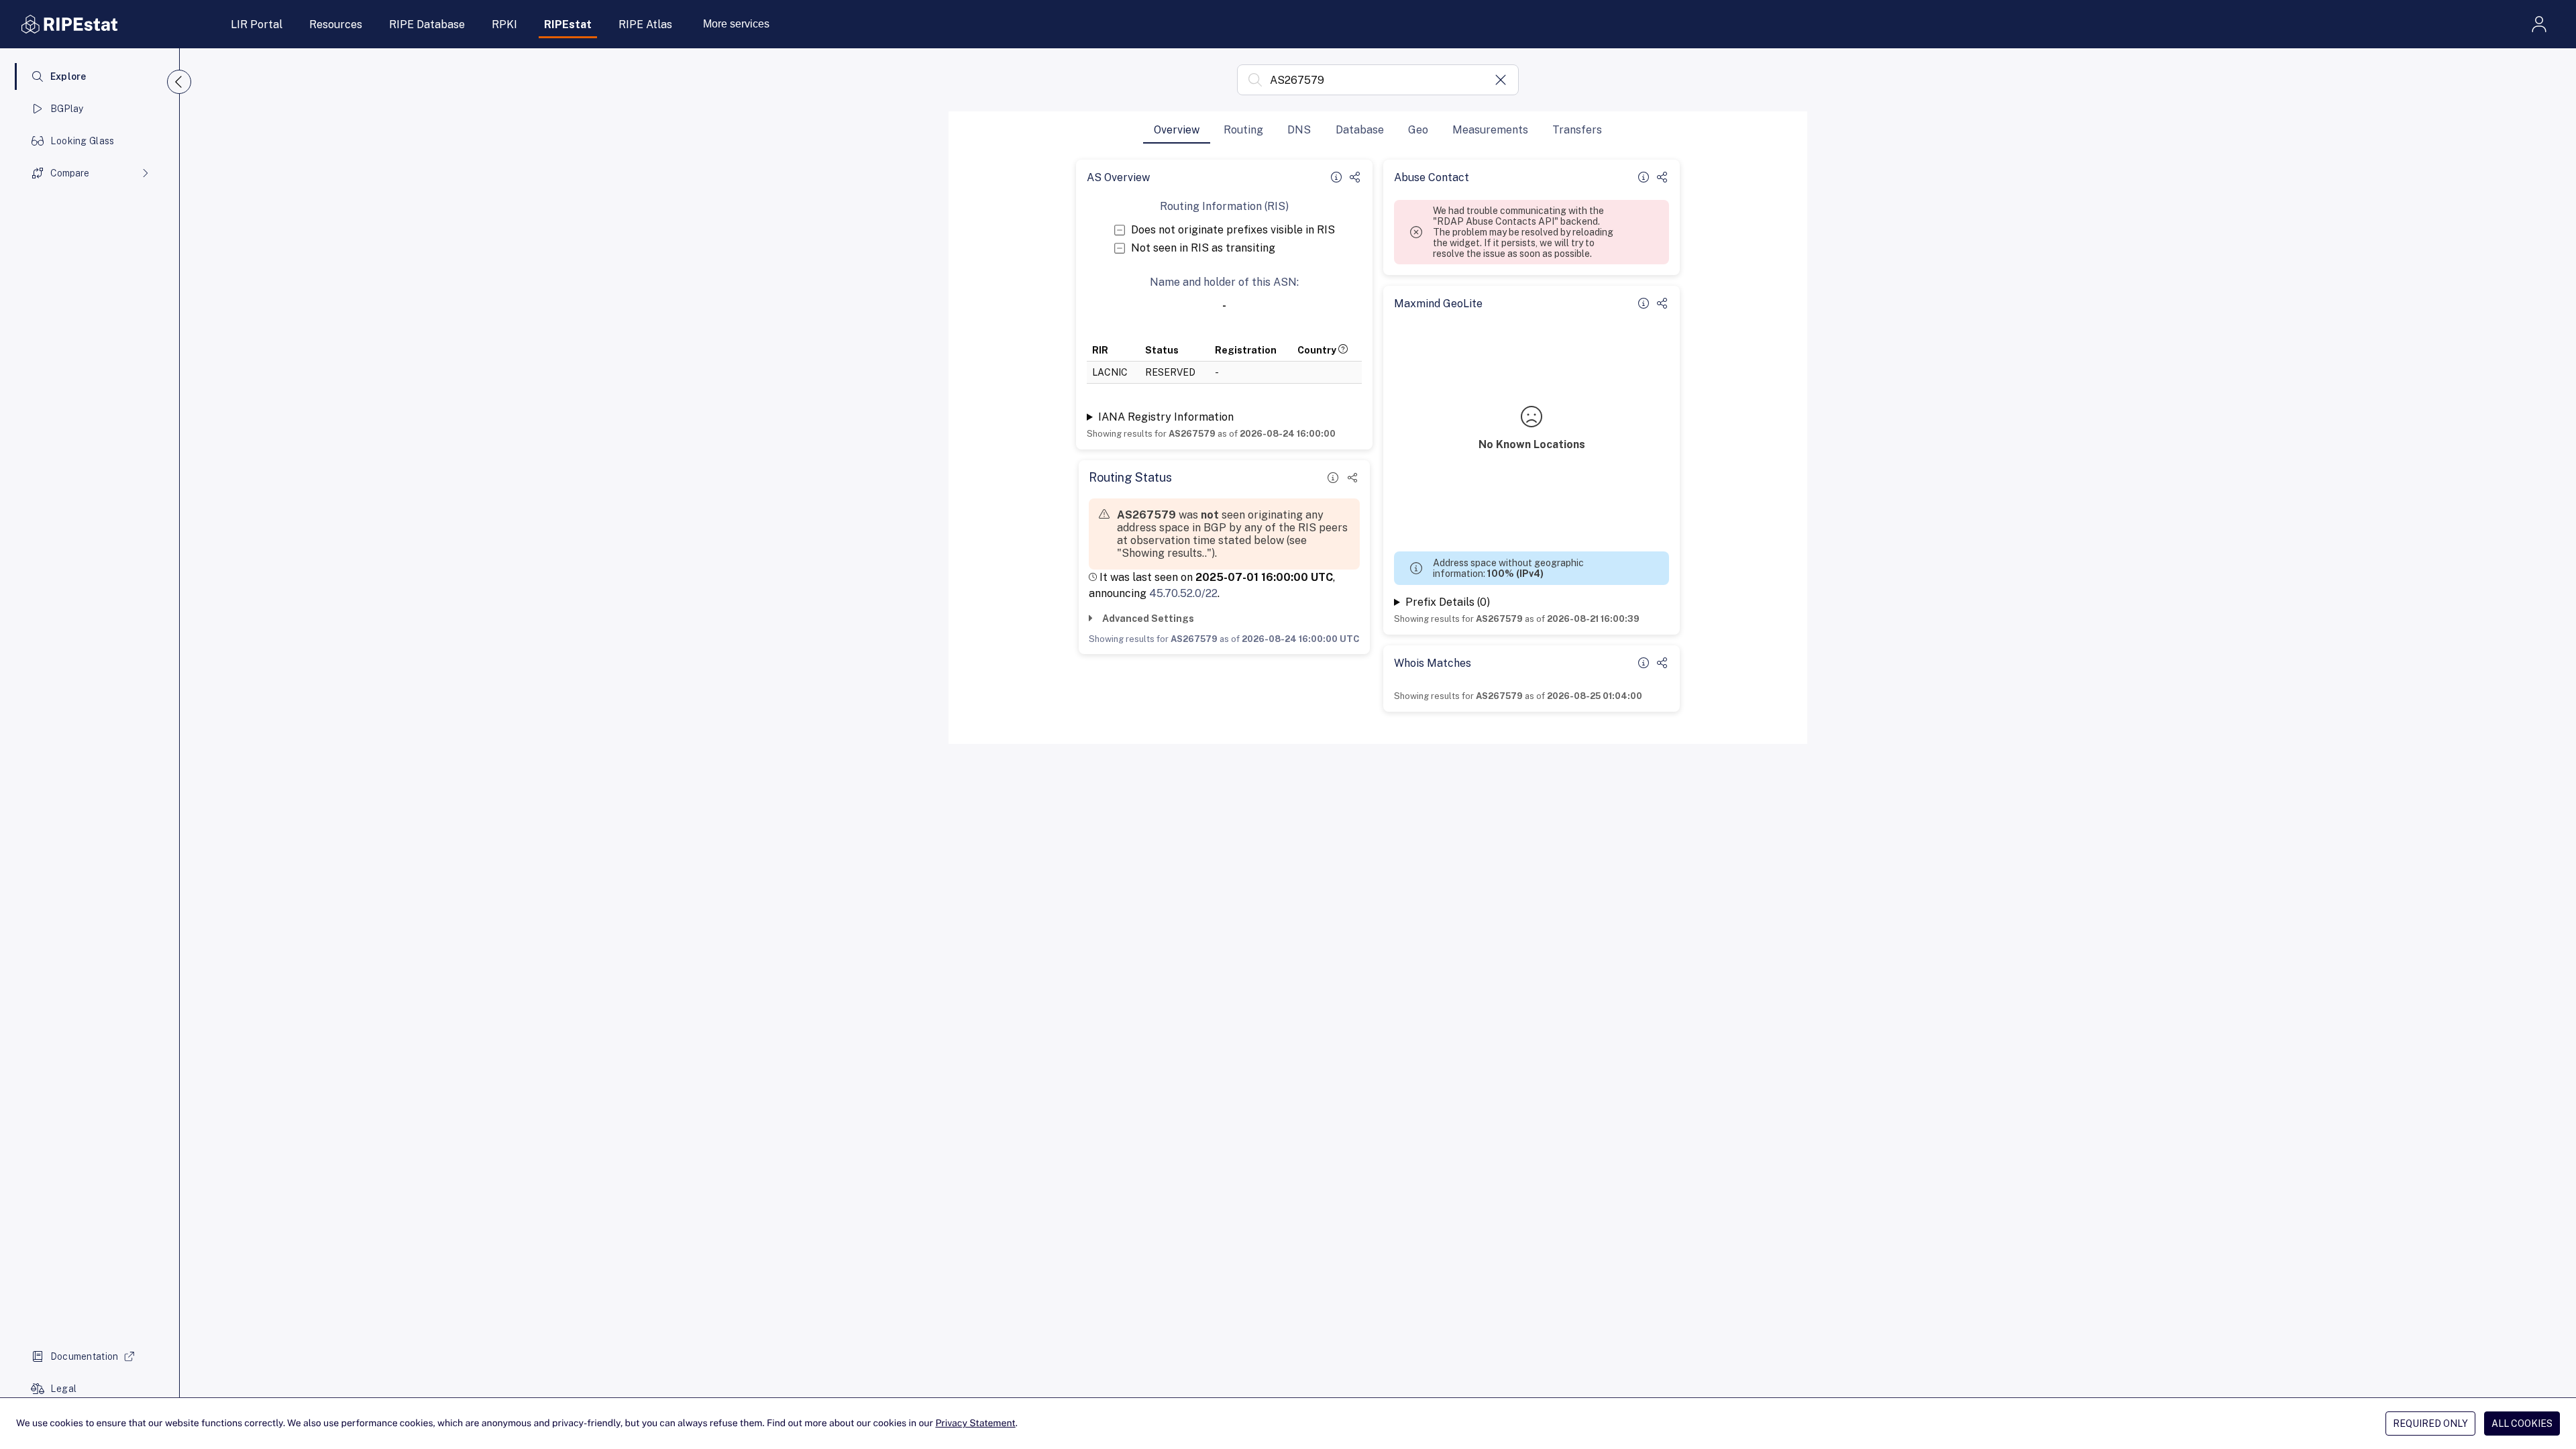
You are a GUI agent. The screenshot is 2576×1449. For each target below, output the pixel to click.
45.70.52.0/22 (1183, 593)
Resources (336, 24)
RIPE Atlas (645, 24)
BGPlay (67, 109)
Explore (68, 76)
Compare (70, 173)
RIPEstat (568, 24)
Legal (63, 1389)
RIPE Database (427, 24)
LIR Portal (257, 24)
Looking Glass (83, 141)
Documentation (85, 1356)
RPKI (504, 24)
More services (736, 24)
